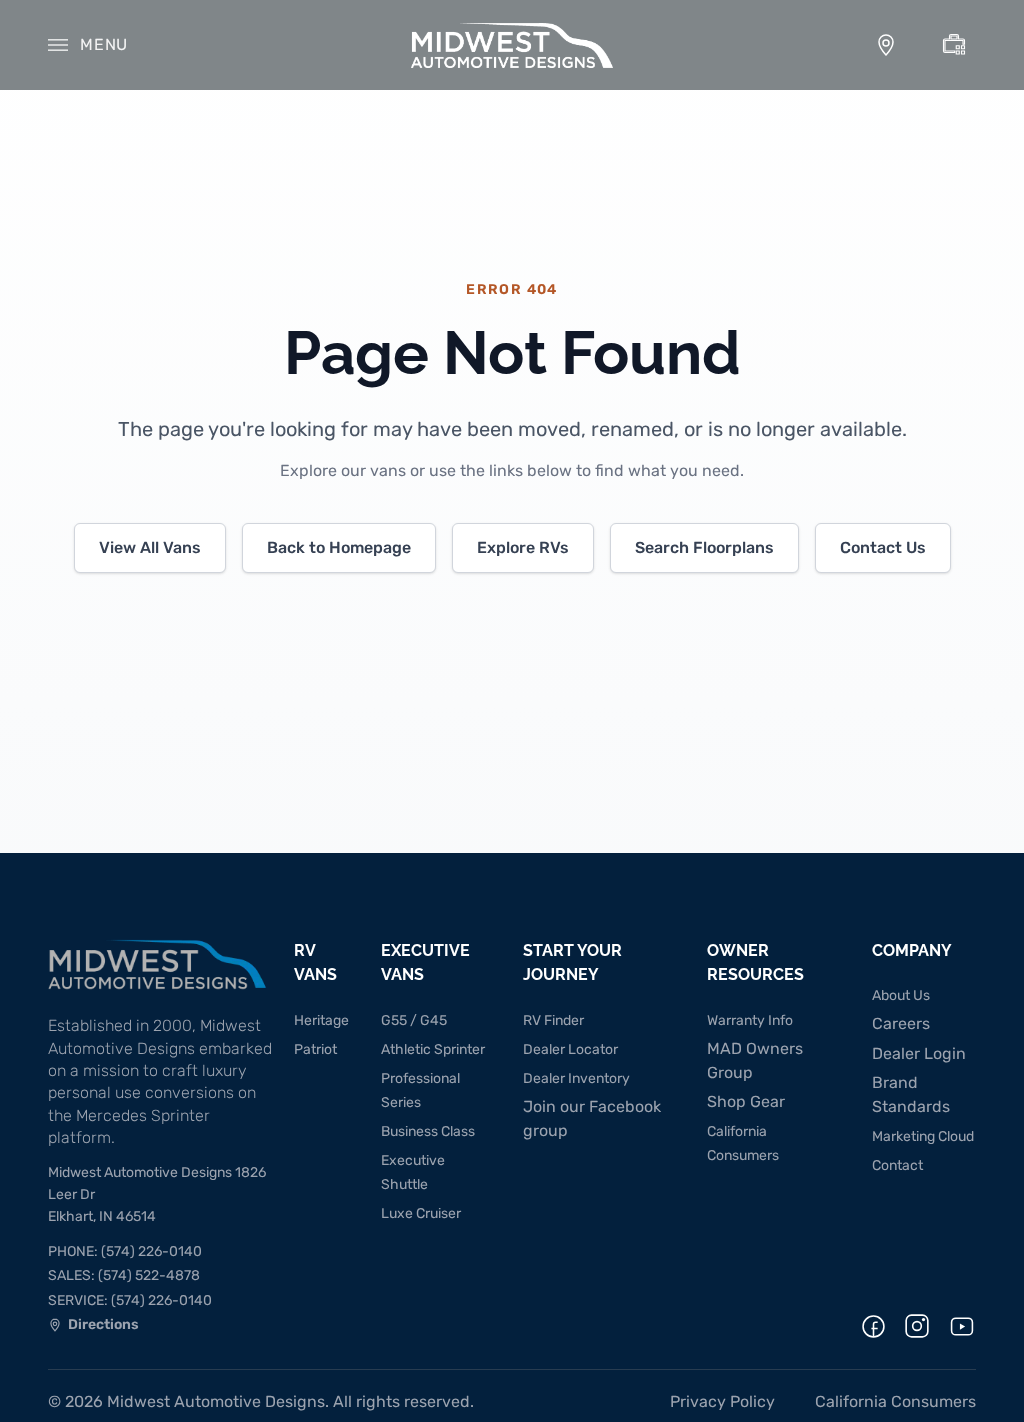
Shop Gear (746, 1101)
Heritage (321, 1020)
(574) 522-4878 (124, 1275)
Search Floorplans (704, 547)
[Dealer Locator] (886, 45)
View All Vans (150, 547)
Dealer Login (919, 1053)
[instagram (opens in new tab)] (917, 1326)
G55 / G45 (414, 1020)
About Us (901, 995)
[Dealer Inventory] (954, 45)
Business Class (428, 1131)
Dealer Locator (570, 1049)
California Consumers (895, 1401)
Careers (901, 1023)
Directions (93, 1327)
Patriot (315, 1049)
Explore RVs (523, 547)
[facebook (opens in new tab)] (873, 1326)
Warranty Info (750, 1020)
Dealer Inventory (576, 1078)
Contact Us (883, 547)
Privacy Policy (722, 1401)
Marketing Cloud (923, 1136)
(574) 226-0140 (125, 1251)
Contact (897, 1165)
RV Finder (553, 1020)
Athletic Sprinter (433, 1049)
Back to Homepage (339, 547)
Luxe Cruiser (421, 1213)
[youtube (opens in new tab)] (962, 1326)
